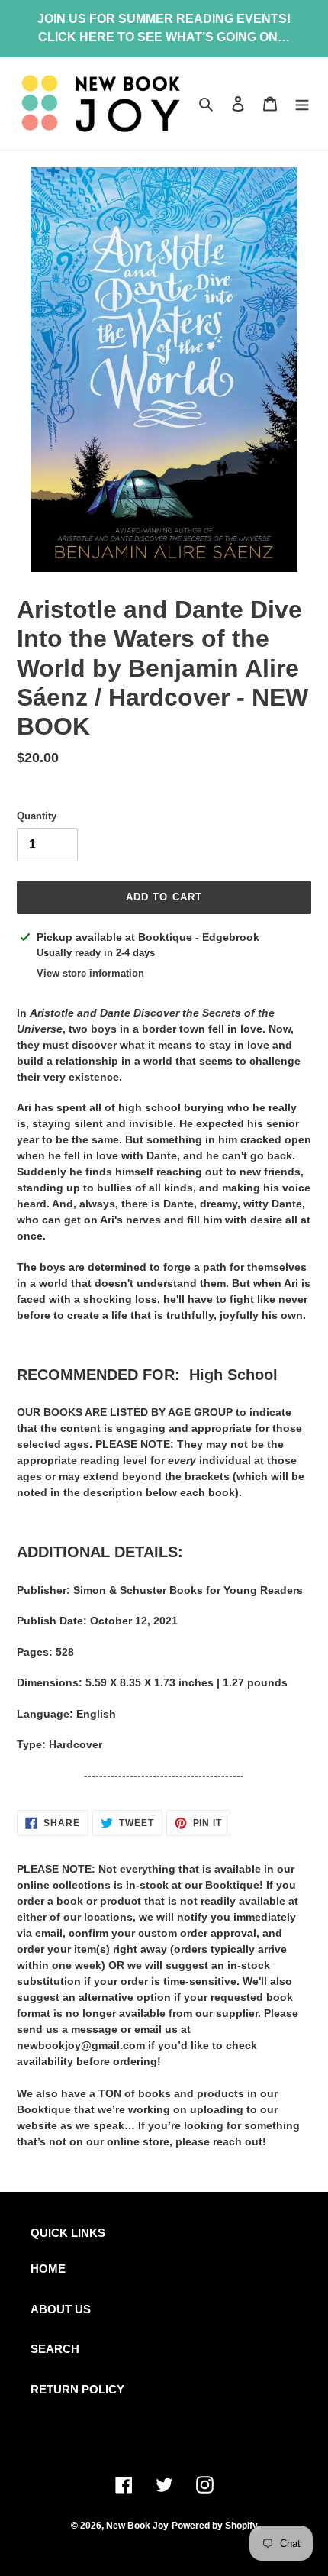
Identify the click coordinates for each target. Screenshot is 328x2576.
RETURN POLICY (77, 2389)
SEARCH (55, 2349)
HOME (48, 2269)
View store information (90, 973)
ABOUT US (61, 2309)
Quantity (37, 816)
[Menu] (302, 103)
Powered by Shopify (215, 2526)
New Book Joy (137, 2526)
